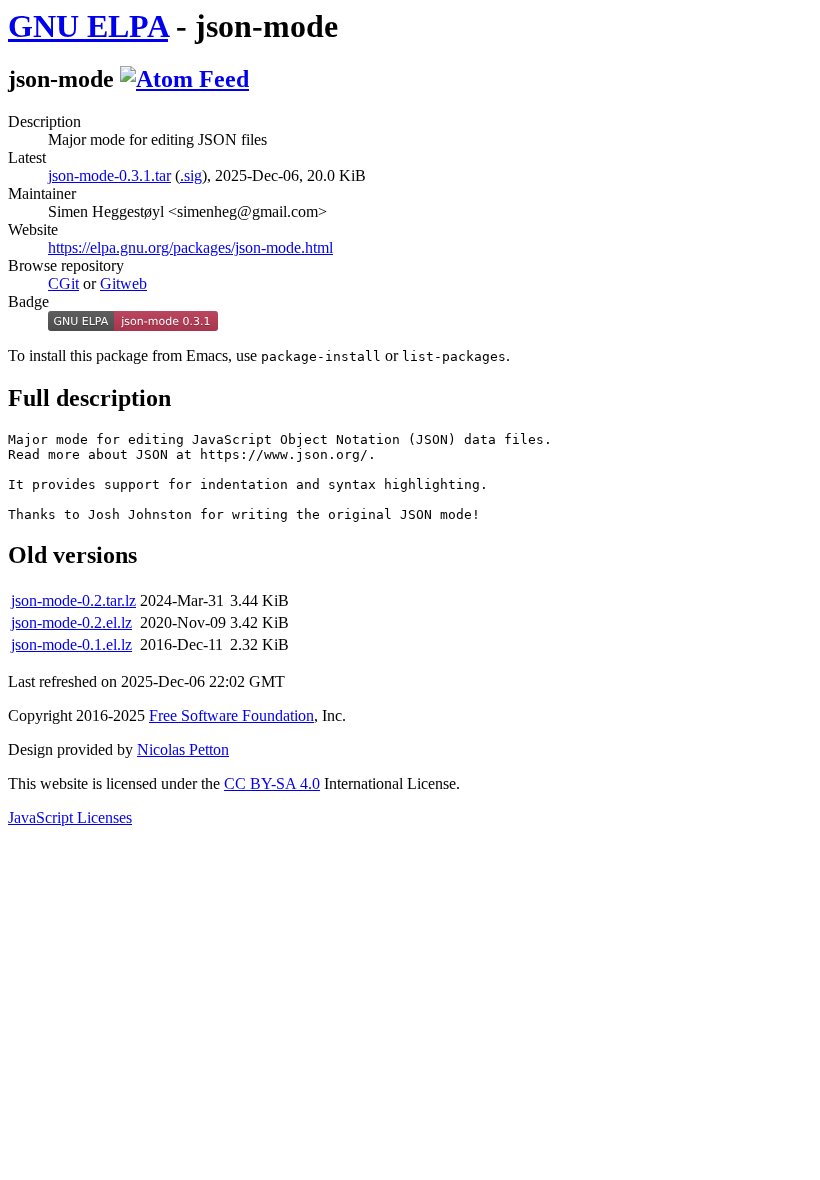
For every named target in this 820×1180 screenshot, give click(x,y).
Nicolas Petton (183, 749)
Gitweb (123, 283)
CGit (63, 283)
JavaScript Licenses (70, 817)
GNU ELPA (88, 26)
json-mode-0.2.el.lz (71, 622)
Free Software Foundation (231, 715)
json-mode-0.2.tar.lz (73, 600)
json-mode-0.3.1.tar (109, 175)
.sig (191, 175)
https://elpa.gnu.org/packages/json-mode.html (190, 247)
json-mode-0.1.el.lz (71, 644)
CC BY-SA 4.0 (272, 783)
